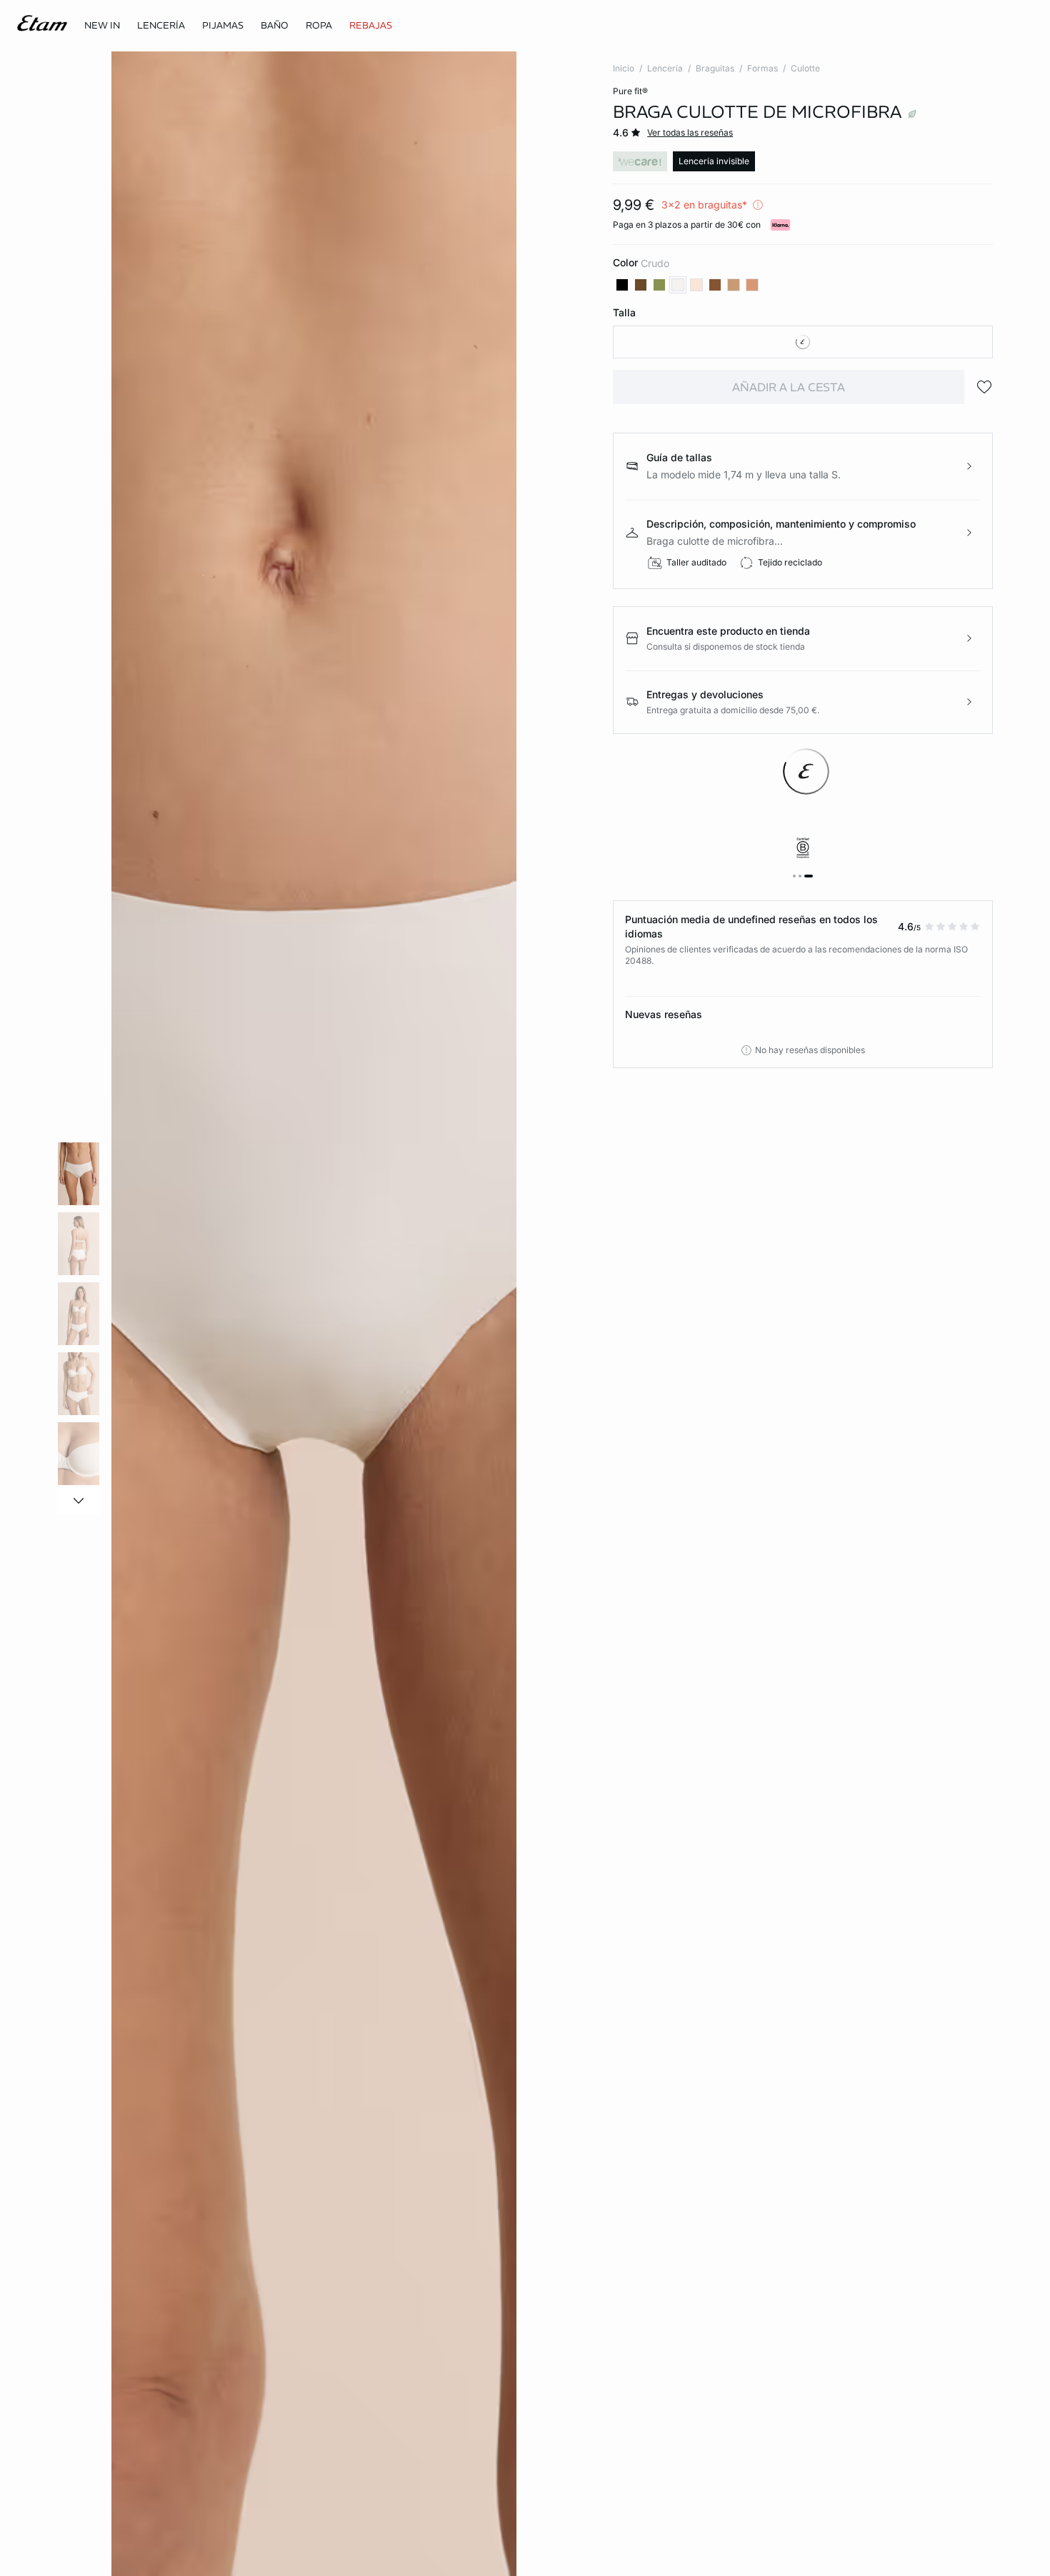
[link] (102, 26)
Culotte (805, 68)
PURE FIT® (630, 91)
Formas (762, 68)
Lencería (665, 68)
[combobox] (803, 342)
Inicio (624, 68)
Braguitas (715, 68)
